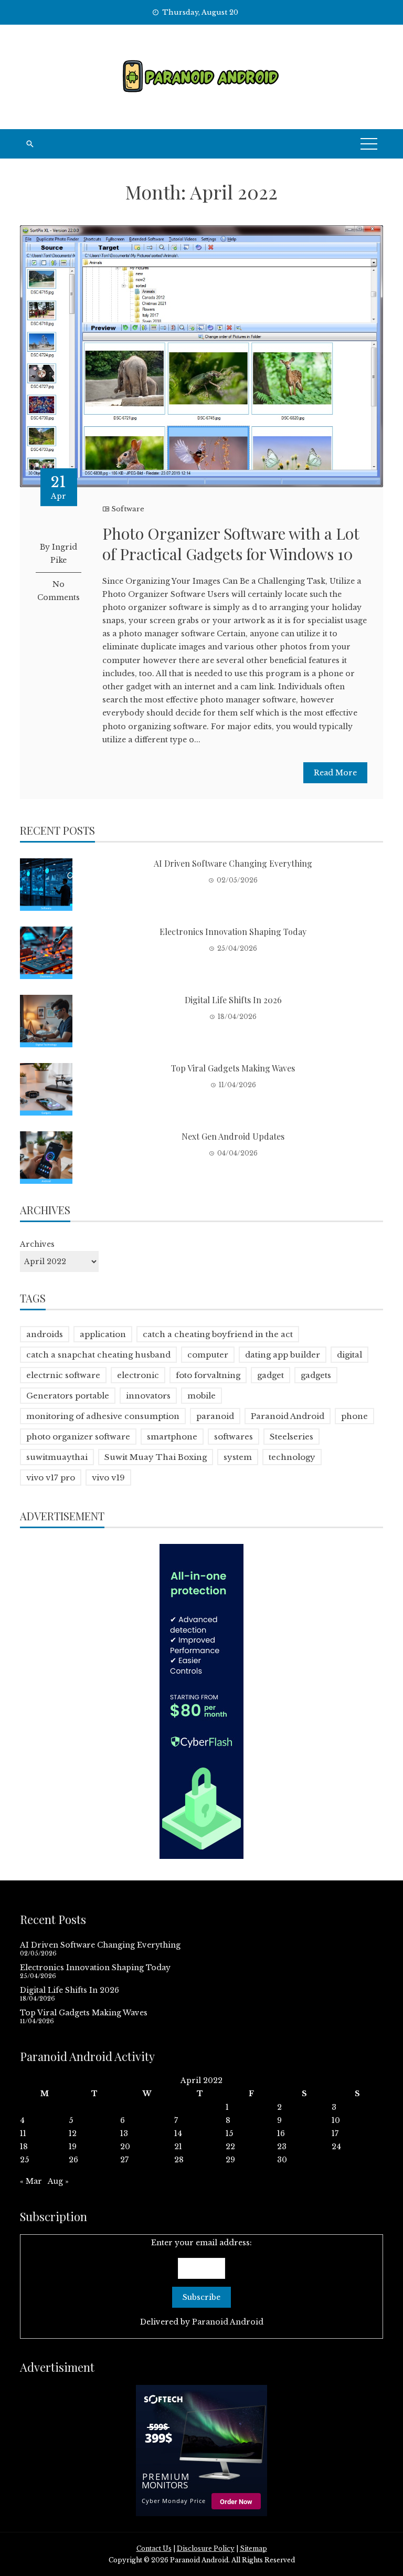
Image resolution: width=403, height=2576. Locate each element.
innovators (148, 1396)
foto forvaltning (208, 1375)
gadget (271, 1375)
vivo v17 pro (51, 1478)
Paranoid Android (288, 1416)
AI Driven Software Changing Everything (233, 863)
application (103, 1334)
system (238, 1457)
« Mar (31, 2181)
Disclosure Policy (206, 2548)
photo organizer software (78, 1437)
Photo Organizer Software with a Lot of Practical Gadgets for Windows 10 (231, 544)
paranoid (215, 1416)
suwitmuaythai (57, 1457)
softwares (234, 1437)
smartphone (172, 1437)
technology (292, 1457)
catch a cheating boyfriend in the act (218, 1334)
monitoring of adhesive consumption (103, 1416)
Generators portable (68, 1396)
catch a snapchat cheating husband (98, 1355)
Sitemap (253, 2548)
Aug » (58, 2181)
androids (45, 1334)
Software (128, 509)
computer (208, 1355)
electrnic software (63, 1375)
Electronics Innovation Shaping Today (233, 932)
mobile (201, 1396)
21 (178, 2147)
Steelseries (291, 1437)
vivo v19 (108, 1478)
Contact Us (154, 2548)
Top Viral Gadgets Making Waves (233, 1068)
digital (349, 1355)
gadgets (316, 1375)
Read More (335, 773)
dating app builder (283, 1355)
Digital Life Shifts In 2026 (233, 1000)
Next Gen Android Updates (233, 1136)
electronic (138, 1375)
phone (354, 1416)
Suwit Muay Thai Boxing (156, 1457)
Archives (37, 1244)
